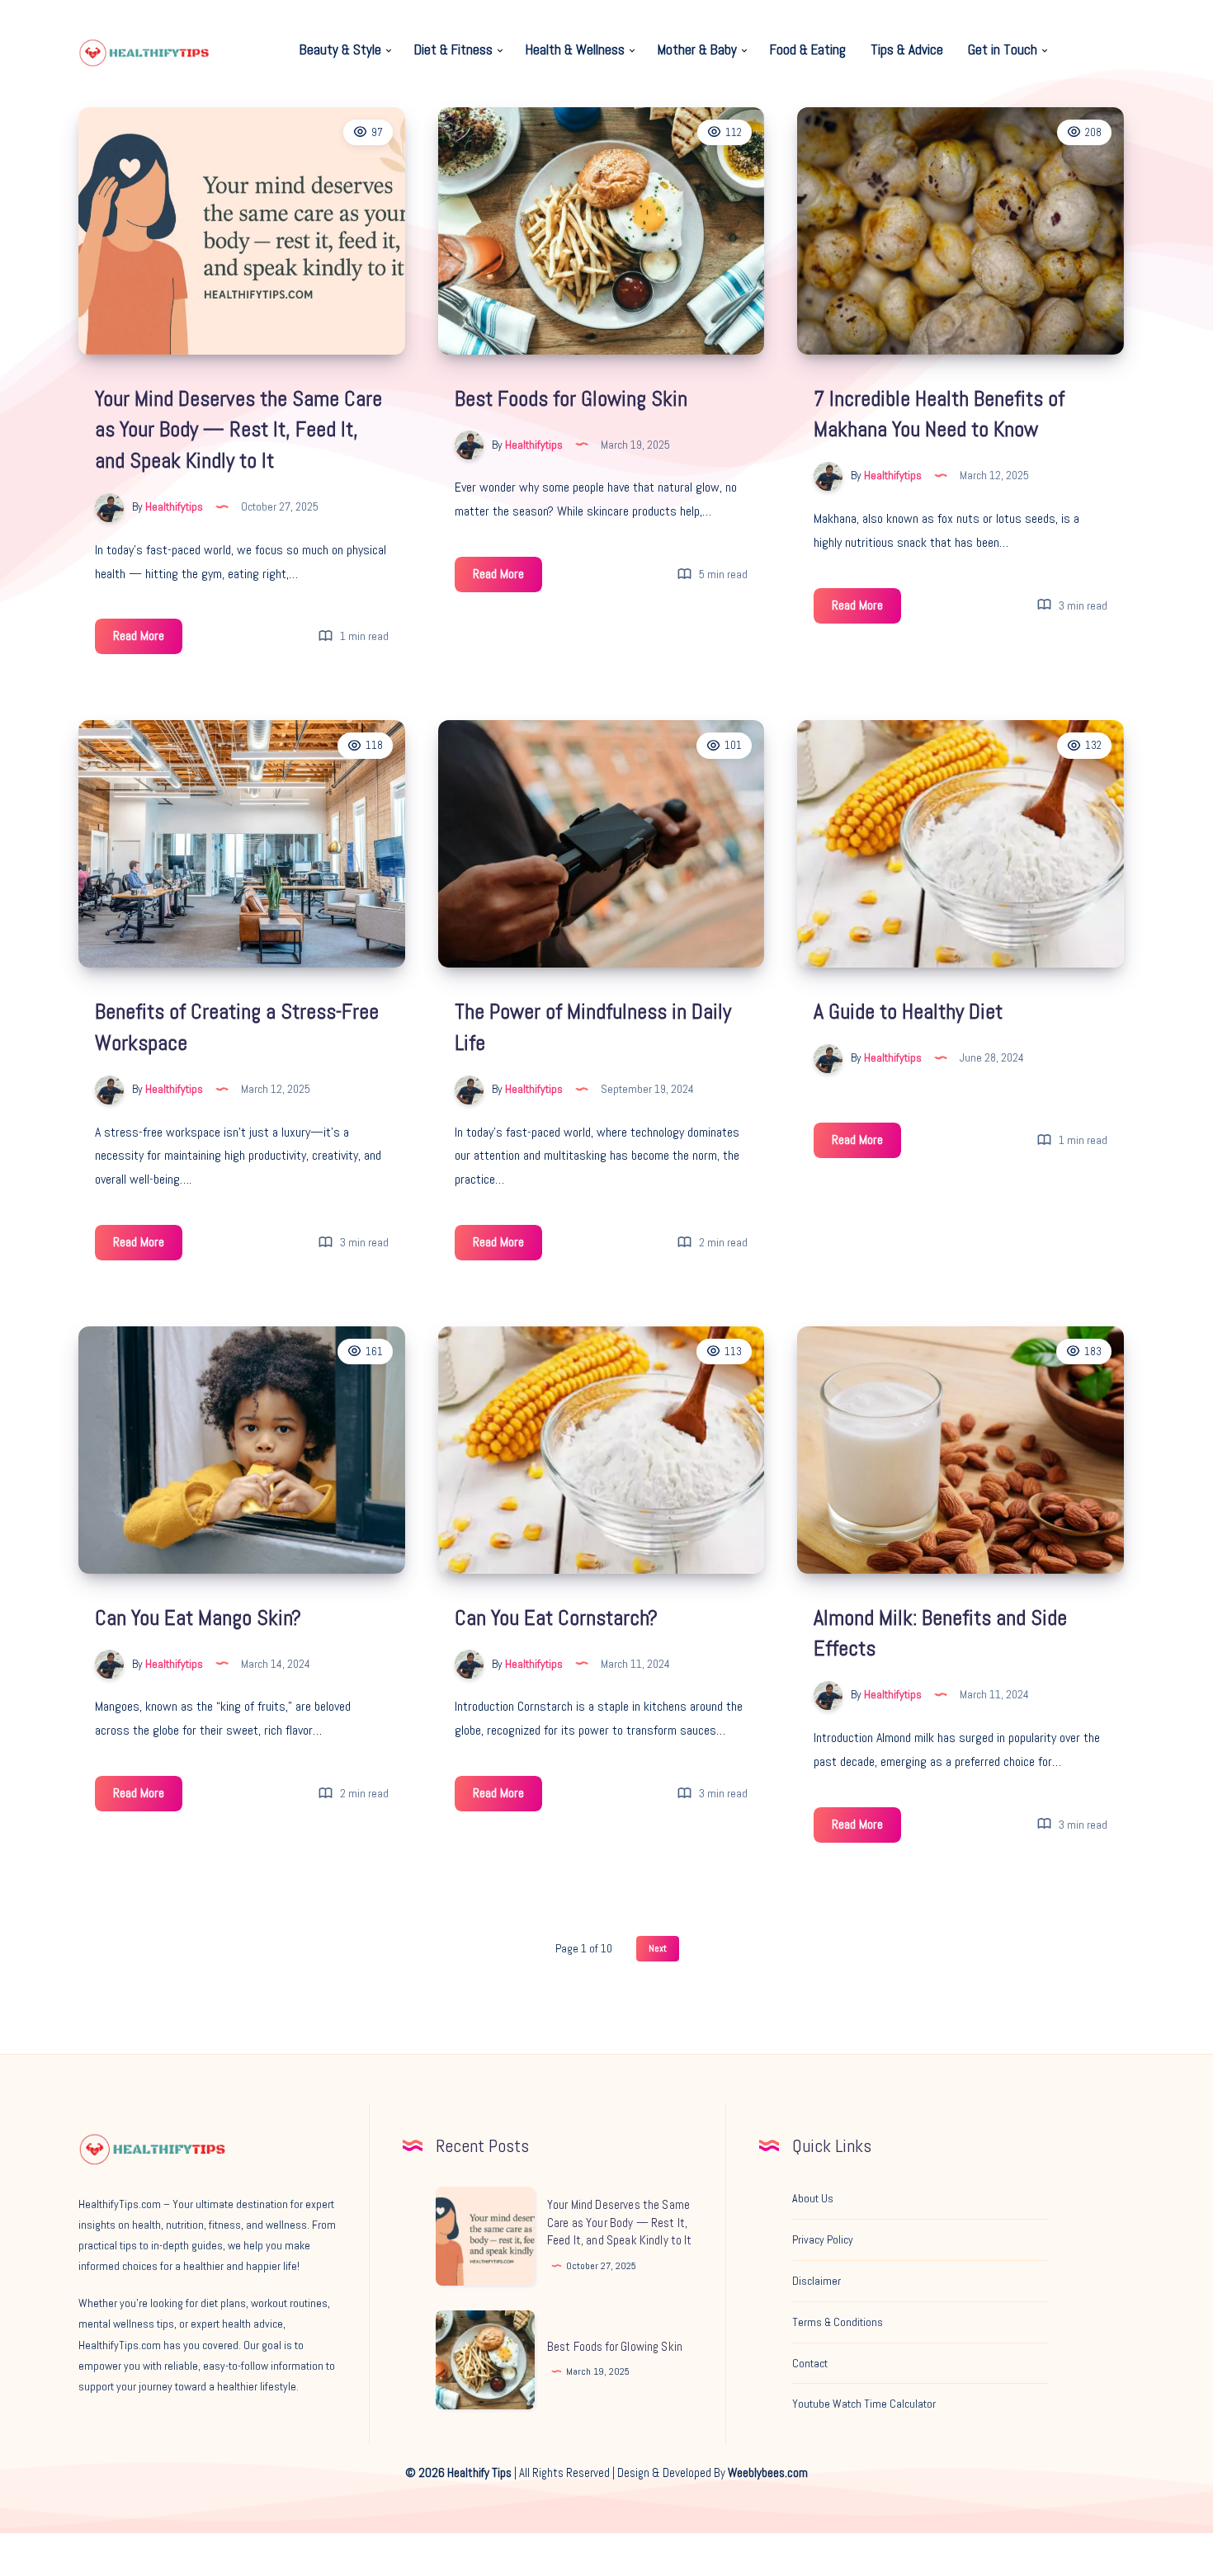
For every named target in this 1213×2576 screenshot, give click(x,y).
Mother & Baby (697, 50)
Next (658, 1948)
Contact (810, 2363)
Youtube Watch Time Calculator (864, 2404)
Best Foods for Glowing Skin (571, 399)
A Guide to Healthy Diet (908, 1012)
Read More (148, 640)
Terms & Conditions (838, 2322)
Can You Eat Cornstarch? (556, 1618)
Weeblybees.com (768, 2472)
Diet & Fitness (453, 50)
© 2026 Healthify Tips (458, 2472)
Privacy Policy (823, 2239)
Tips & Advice (907, 50)
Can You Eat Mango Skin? (198, 1618)
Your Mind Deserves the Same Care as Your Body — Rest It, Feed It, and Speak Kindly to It (238, 430)
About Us (813, 2198)
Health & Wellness (575, 50)
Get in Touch (1003, 50)
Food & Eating (808, 50)
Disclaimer (817, 2281)
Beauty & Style (340, 50)
